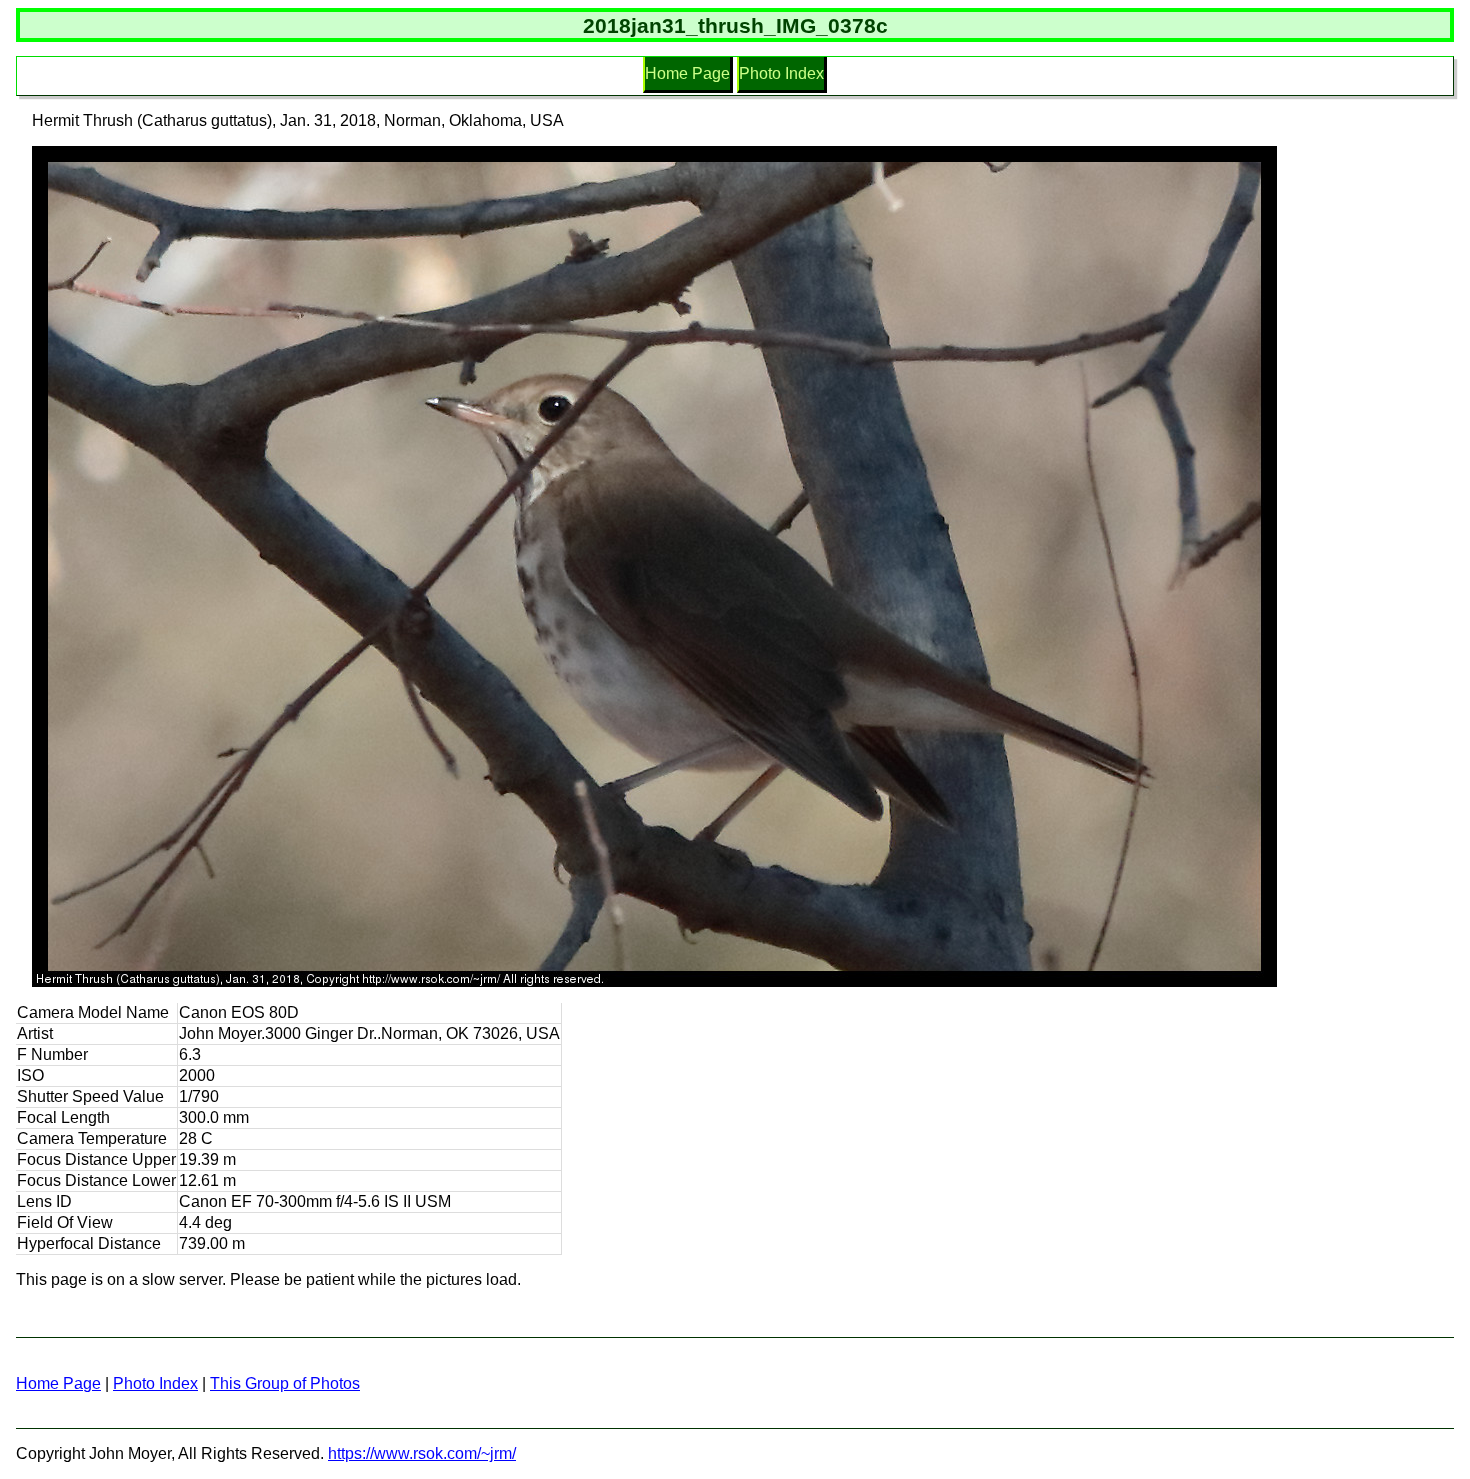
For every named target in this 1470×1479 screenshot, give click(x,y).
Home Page (687, 73)
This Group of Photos (285, 1383)
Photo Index (781, 73)
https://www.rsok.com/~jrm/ (422, 1453)
